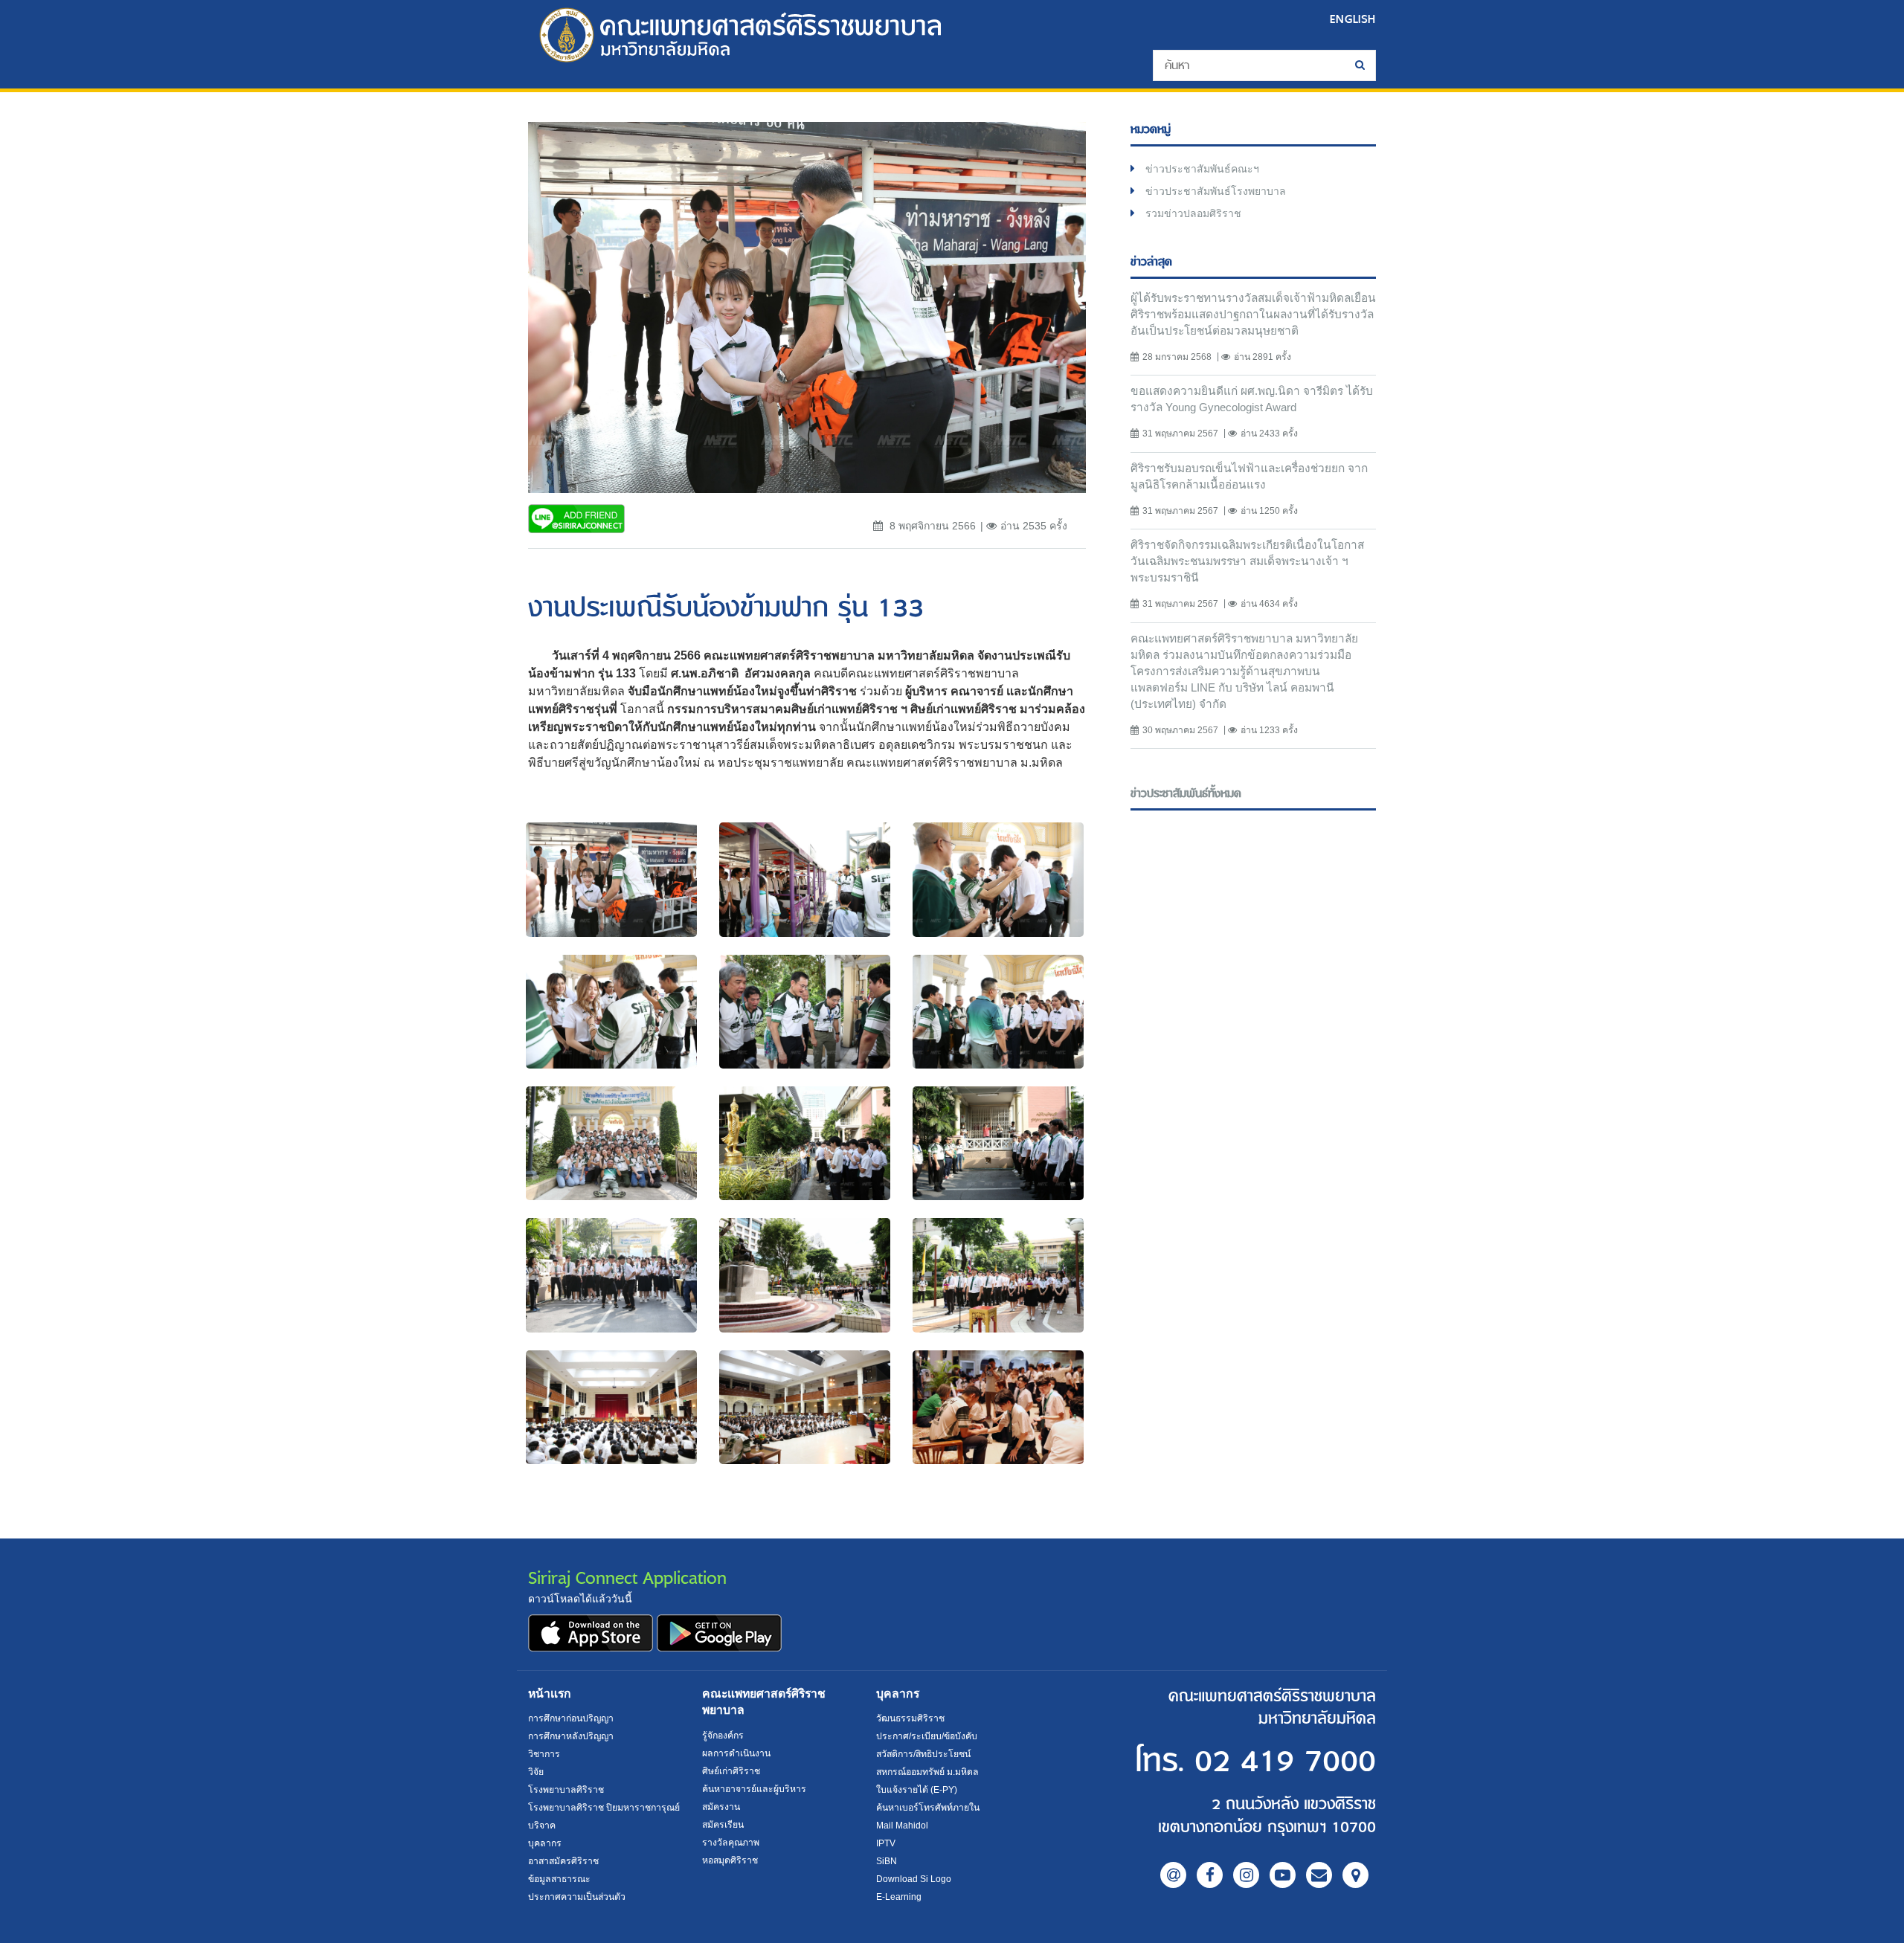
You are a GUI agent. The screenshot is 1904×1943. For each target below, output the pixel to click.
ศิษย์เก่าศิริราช (731, 1771)
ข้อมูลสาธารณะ (559, 1879)
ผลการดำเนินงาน (736, 1753)
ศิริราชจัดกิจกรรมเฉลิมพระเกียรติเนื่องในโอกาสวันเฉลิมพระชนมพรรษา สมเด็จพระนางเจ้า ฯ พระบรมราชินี (1247, 561)
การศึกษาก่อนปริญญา (571, 1718)
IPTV (886, 1843)
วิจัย (536, 1772)
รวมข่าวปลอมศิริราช (1193, 213)
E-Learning (899, 1897)
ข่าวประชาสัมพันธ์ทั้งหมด (1186, 794)
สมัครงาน (721, 1807)
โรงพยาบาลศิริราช (566, 1790)
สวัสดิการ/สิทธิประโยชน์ (923, 1754)
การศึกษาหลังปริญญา (571, 1736)
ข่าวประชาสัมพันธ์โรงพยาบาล (1216, 191)
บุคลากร (545, 1843)
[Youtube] (1283, 1875)
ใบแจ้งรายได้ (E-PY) (917, 1790)
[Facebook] (1210, 1875)
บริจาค (542, 1826)
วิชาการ (544, 1754)
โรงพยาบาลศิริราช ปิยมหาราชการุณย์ (604, 1808)
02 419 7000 (1285, 1762)
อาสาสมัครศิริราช (563, 1861)
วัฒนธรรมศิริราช (910, 1718)
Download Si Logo (914, 1879)
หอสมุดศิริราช (730, 1860)
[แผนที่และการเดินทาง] (1355, 1875)
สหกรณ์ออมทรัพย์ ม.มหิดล (927, 1772)
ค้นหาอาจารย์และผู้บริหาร (754, 1789)
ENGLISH (1353, 19)
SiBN (887, 1861)
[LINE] (1173, 1875)
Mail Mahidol (902, 1826)
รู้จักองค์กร (723, 1736)
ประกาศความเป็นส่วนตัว (577, 1897)
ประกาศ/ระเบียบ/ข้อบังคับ (927, 1736)
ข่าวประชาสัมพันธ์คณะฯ (1202, 169)
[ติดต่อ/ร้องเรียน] (1319, 1875)
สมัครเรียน (723, 1825)
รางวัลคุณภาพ (731, 1843)
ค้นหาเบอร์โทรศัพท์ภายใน (928, 1808)
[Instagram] (1246, 1875)
